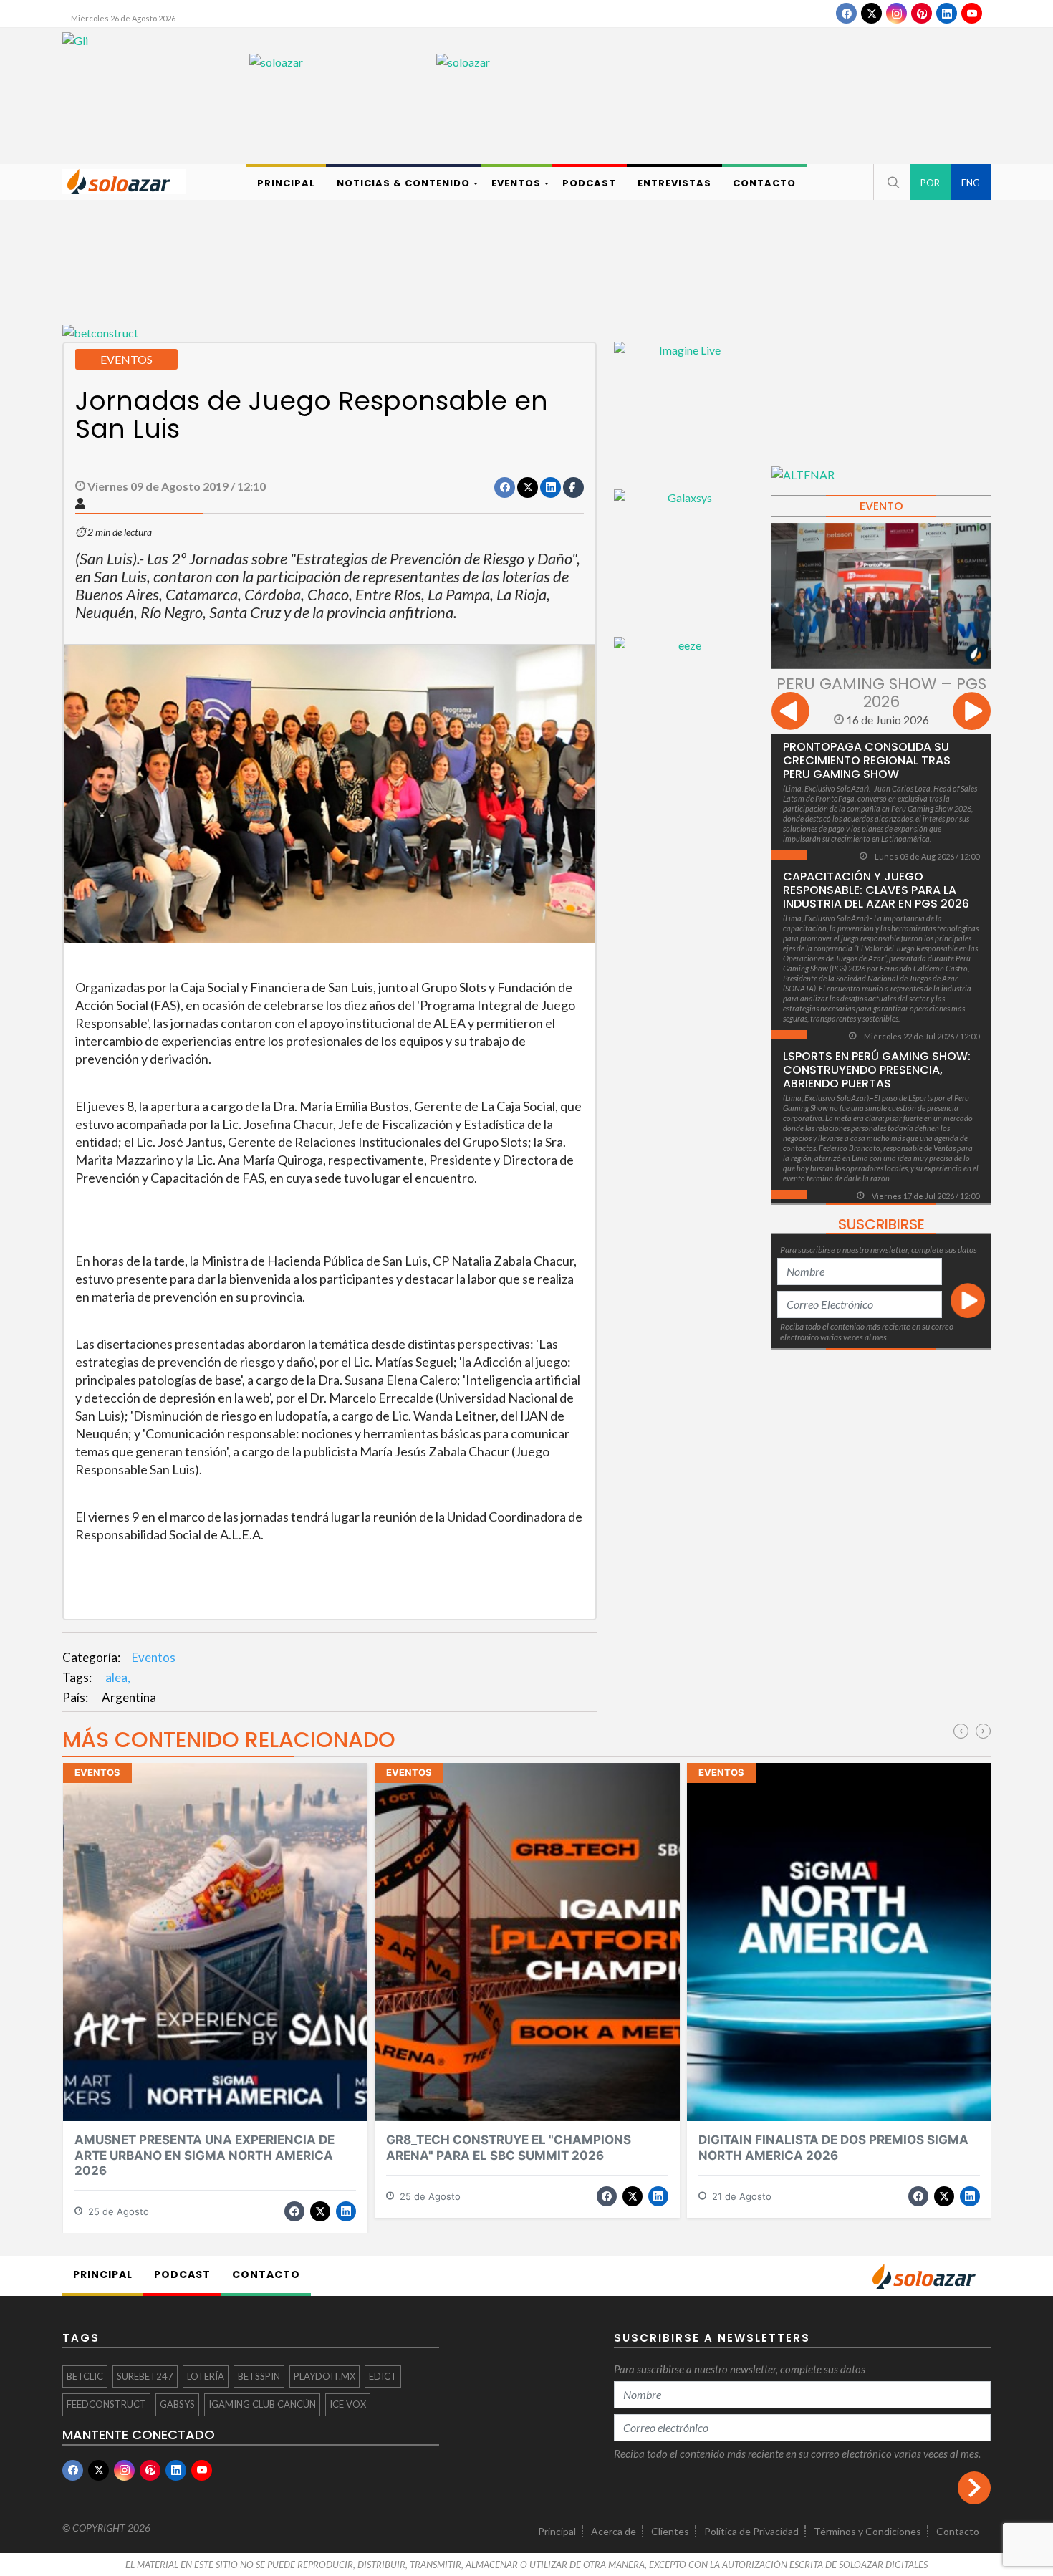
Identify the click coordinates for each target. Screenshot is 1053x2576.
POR (930, 183)
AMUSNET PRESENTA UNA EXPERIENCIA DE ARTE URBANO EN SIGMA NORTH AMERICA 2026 (205, 2155)
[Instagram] (896, 13)
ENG (971, 183)
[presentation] (790, 713)
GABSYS (177, 2404)
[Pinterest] (922, 13)
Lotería (206, 2376)
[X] (871, 13)
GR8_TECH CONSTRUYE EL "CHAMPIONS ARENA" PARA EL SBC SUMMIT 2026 (509, 2147)
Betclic (85, 2376)
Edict (383, 2376)
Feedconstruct (106, 2404)
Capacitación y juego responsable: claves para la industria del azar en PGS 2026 (876, 890)
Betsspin (259, 2376)
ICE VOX (348, 2404)
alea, (118, 1677)
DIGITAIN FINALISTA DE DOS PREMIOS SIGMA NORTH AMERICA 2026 (833, 2147)
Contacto (958, 2531)
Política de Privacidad (751, 2531)
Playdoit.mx (324, 2376)
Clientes (670, 2531)
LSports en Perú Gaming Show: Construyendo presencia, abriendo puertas (877, 1070)
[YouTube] (972, 13)
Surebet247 (145, 2376)
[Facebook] (846, 13)
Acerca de (614, 2531)
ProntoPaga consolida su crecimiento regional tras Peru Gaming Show (867, 760)
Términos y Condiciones (867, 2531)
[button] (892, 182)
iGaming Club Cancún (262, 2404)
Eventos (154, 1657)
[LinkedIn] (947, 13)
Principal (557, 2531)
